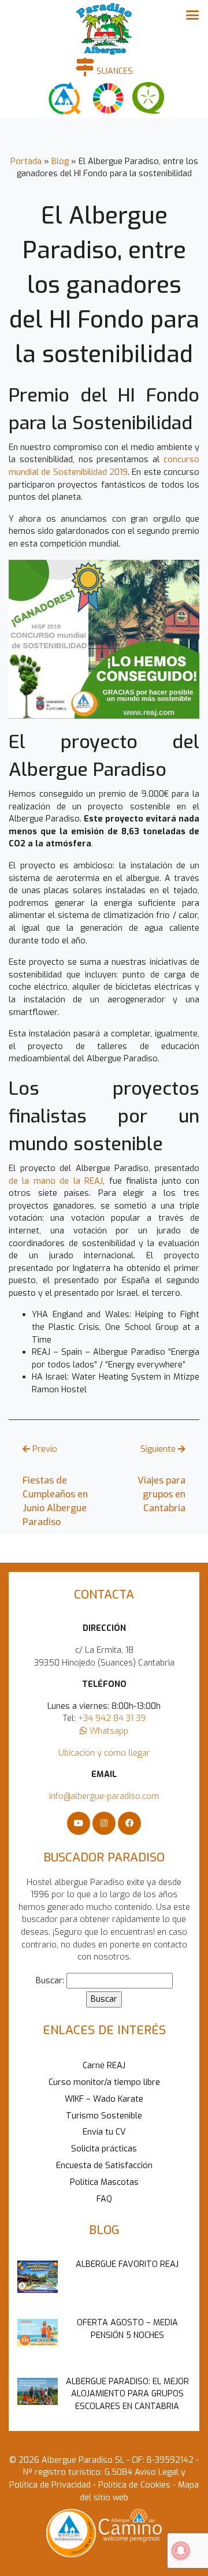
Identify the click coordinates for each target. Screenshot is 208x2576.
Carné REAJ (104, 2066)
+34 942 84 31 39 (112, 1718)
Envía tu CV (104, 2132)
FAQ (104, 2199)
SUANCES (114, 71)
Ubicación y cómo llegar (104, 1753)
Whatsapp (108, 1731)
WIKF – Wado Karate (104, 2099)
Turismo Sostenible (104, 2116)
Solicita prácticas (104, 2149)
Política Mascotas (104, 2182)
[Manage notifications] (181, 2551)
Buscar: (50, 1981)
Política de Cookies (133, 2485)
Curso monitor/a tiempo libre (104, 2082)
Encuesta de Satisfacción (104, 2166)
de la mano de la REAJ (56, 1181)
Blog (60, 161)
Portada (26, 161)
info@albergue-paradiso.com (104, 1796)
